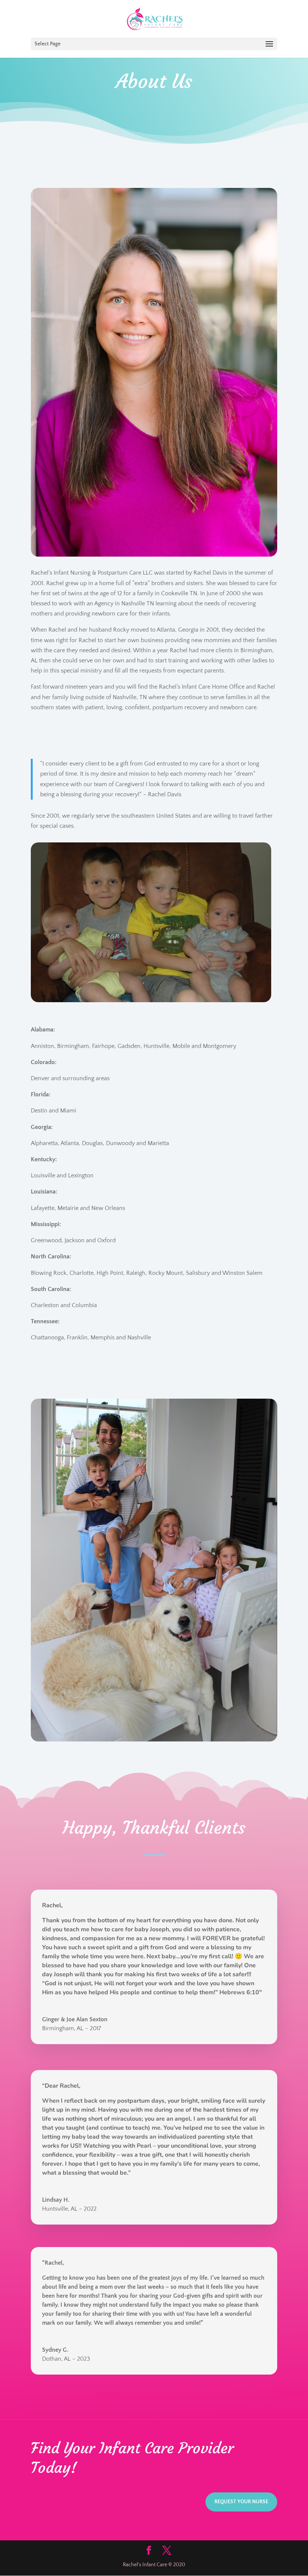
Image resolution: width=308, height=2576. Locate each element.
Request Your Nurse (241, 2502)
